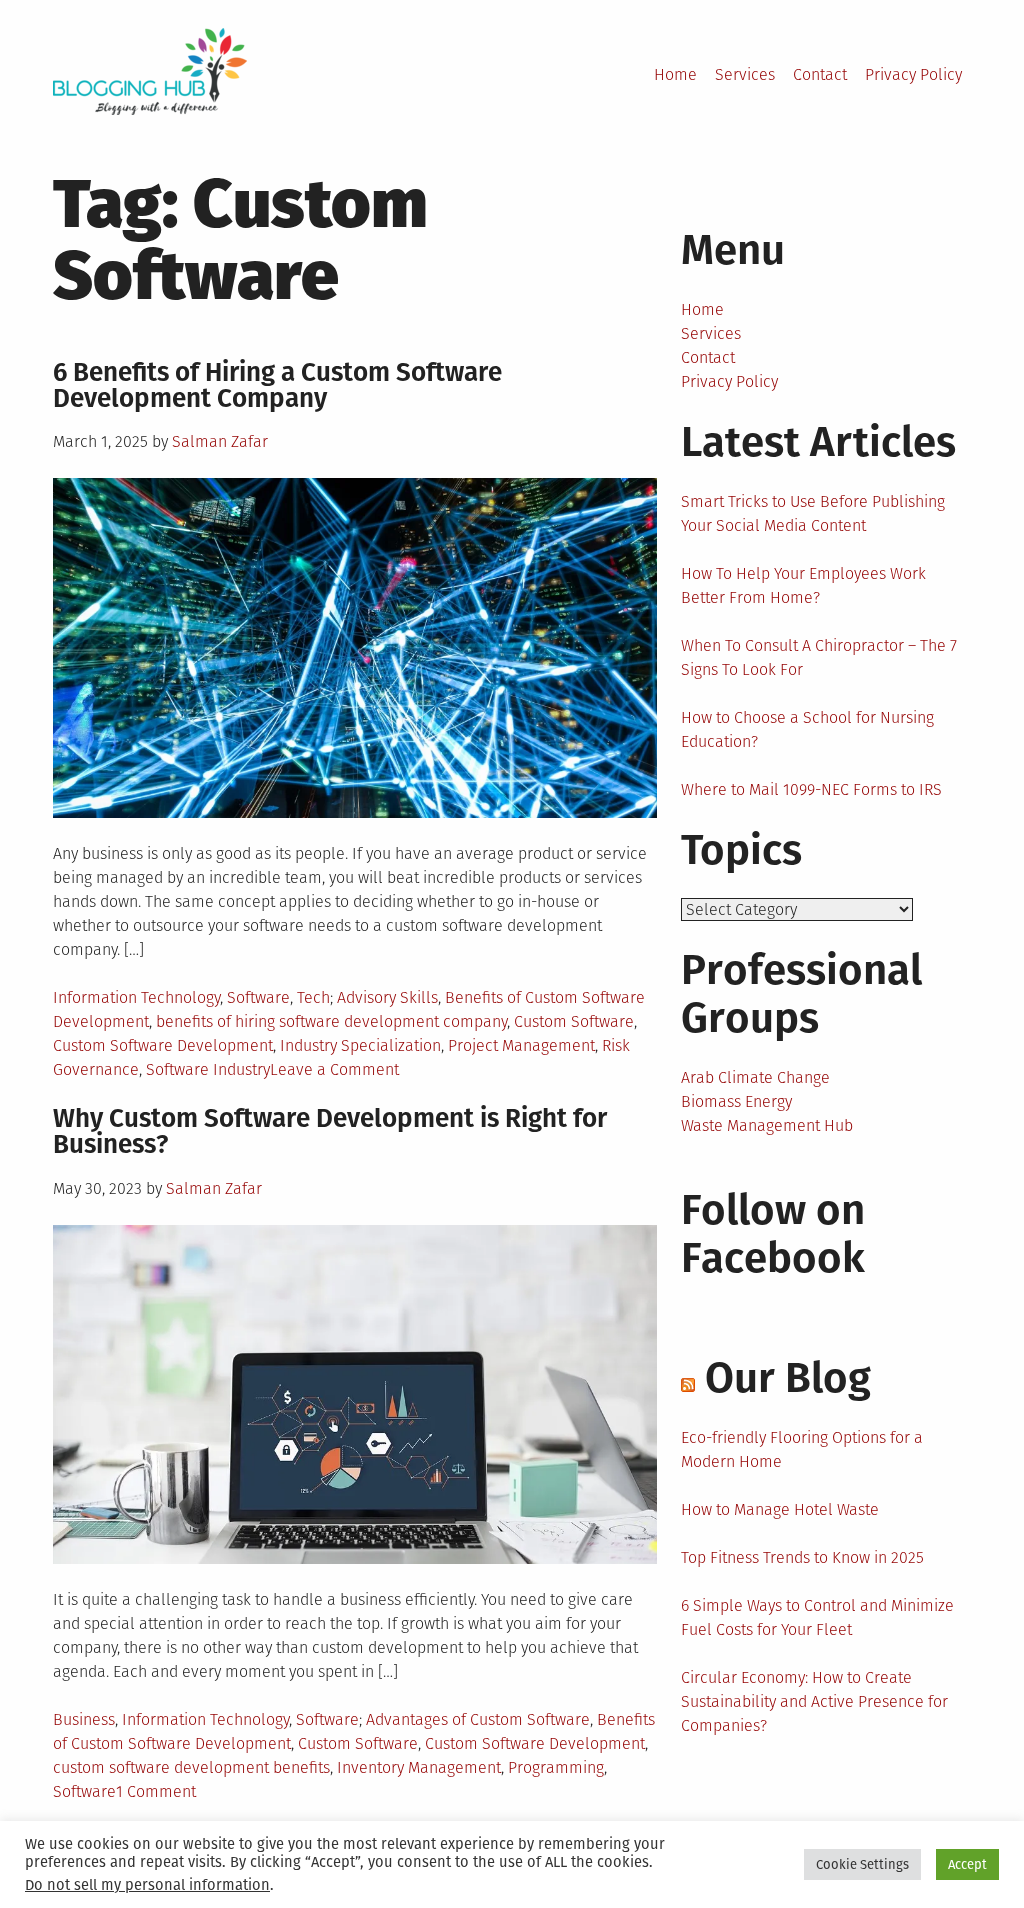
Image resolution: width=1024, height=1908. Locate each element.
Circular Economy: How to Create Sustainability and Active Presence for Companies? (814, 1701)
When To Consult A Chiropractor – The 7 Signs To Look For (819, 657)
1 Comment (156, 1791)
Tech (313, 997)
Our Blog (788, 1378)
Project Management (521, 1045)
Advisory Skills (387, 997)
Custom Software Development (163, 1045)
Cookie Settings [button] (862, 1864)
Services (745, 74)
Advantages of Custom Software (478, 1719)
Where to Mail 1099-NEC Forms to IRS (811, 789)
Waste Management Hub (767, 1125)
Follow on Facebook (773, 1234)
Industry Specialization (360, 1045)
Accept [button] (967, 1864)
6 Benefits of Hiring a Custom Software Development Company (277, 385)
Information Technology (136, 997)
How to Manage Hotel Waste (780, 1509)
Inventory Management (419, 1767)
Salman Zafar (220, 441)
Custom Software (574, 1021)
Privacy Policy (913, 74)
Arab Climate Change (755, 1077)
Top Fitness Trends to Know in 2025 (802, 1557)
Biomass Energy (736, 1101)
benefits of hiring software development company (331, 1021)
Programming (556, 1767)
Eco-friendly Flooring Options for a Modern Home (802, 1449)
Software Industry (208, 1069)
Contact (820, 74)
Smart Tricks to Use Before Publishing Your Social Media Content (813, 513)
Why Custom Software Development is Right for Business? (330, 1131)
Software (258, 997)
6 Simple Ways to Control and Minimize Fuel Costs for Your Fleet (817, 1617)
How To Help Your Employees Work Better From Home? (803, 585)
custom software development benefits (191, 1767)
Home (675, 74)
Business (84, 1719)
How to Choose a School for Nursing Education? (807, 729)
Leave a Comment (334, 1069)
